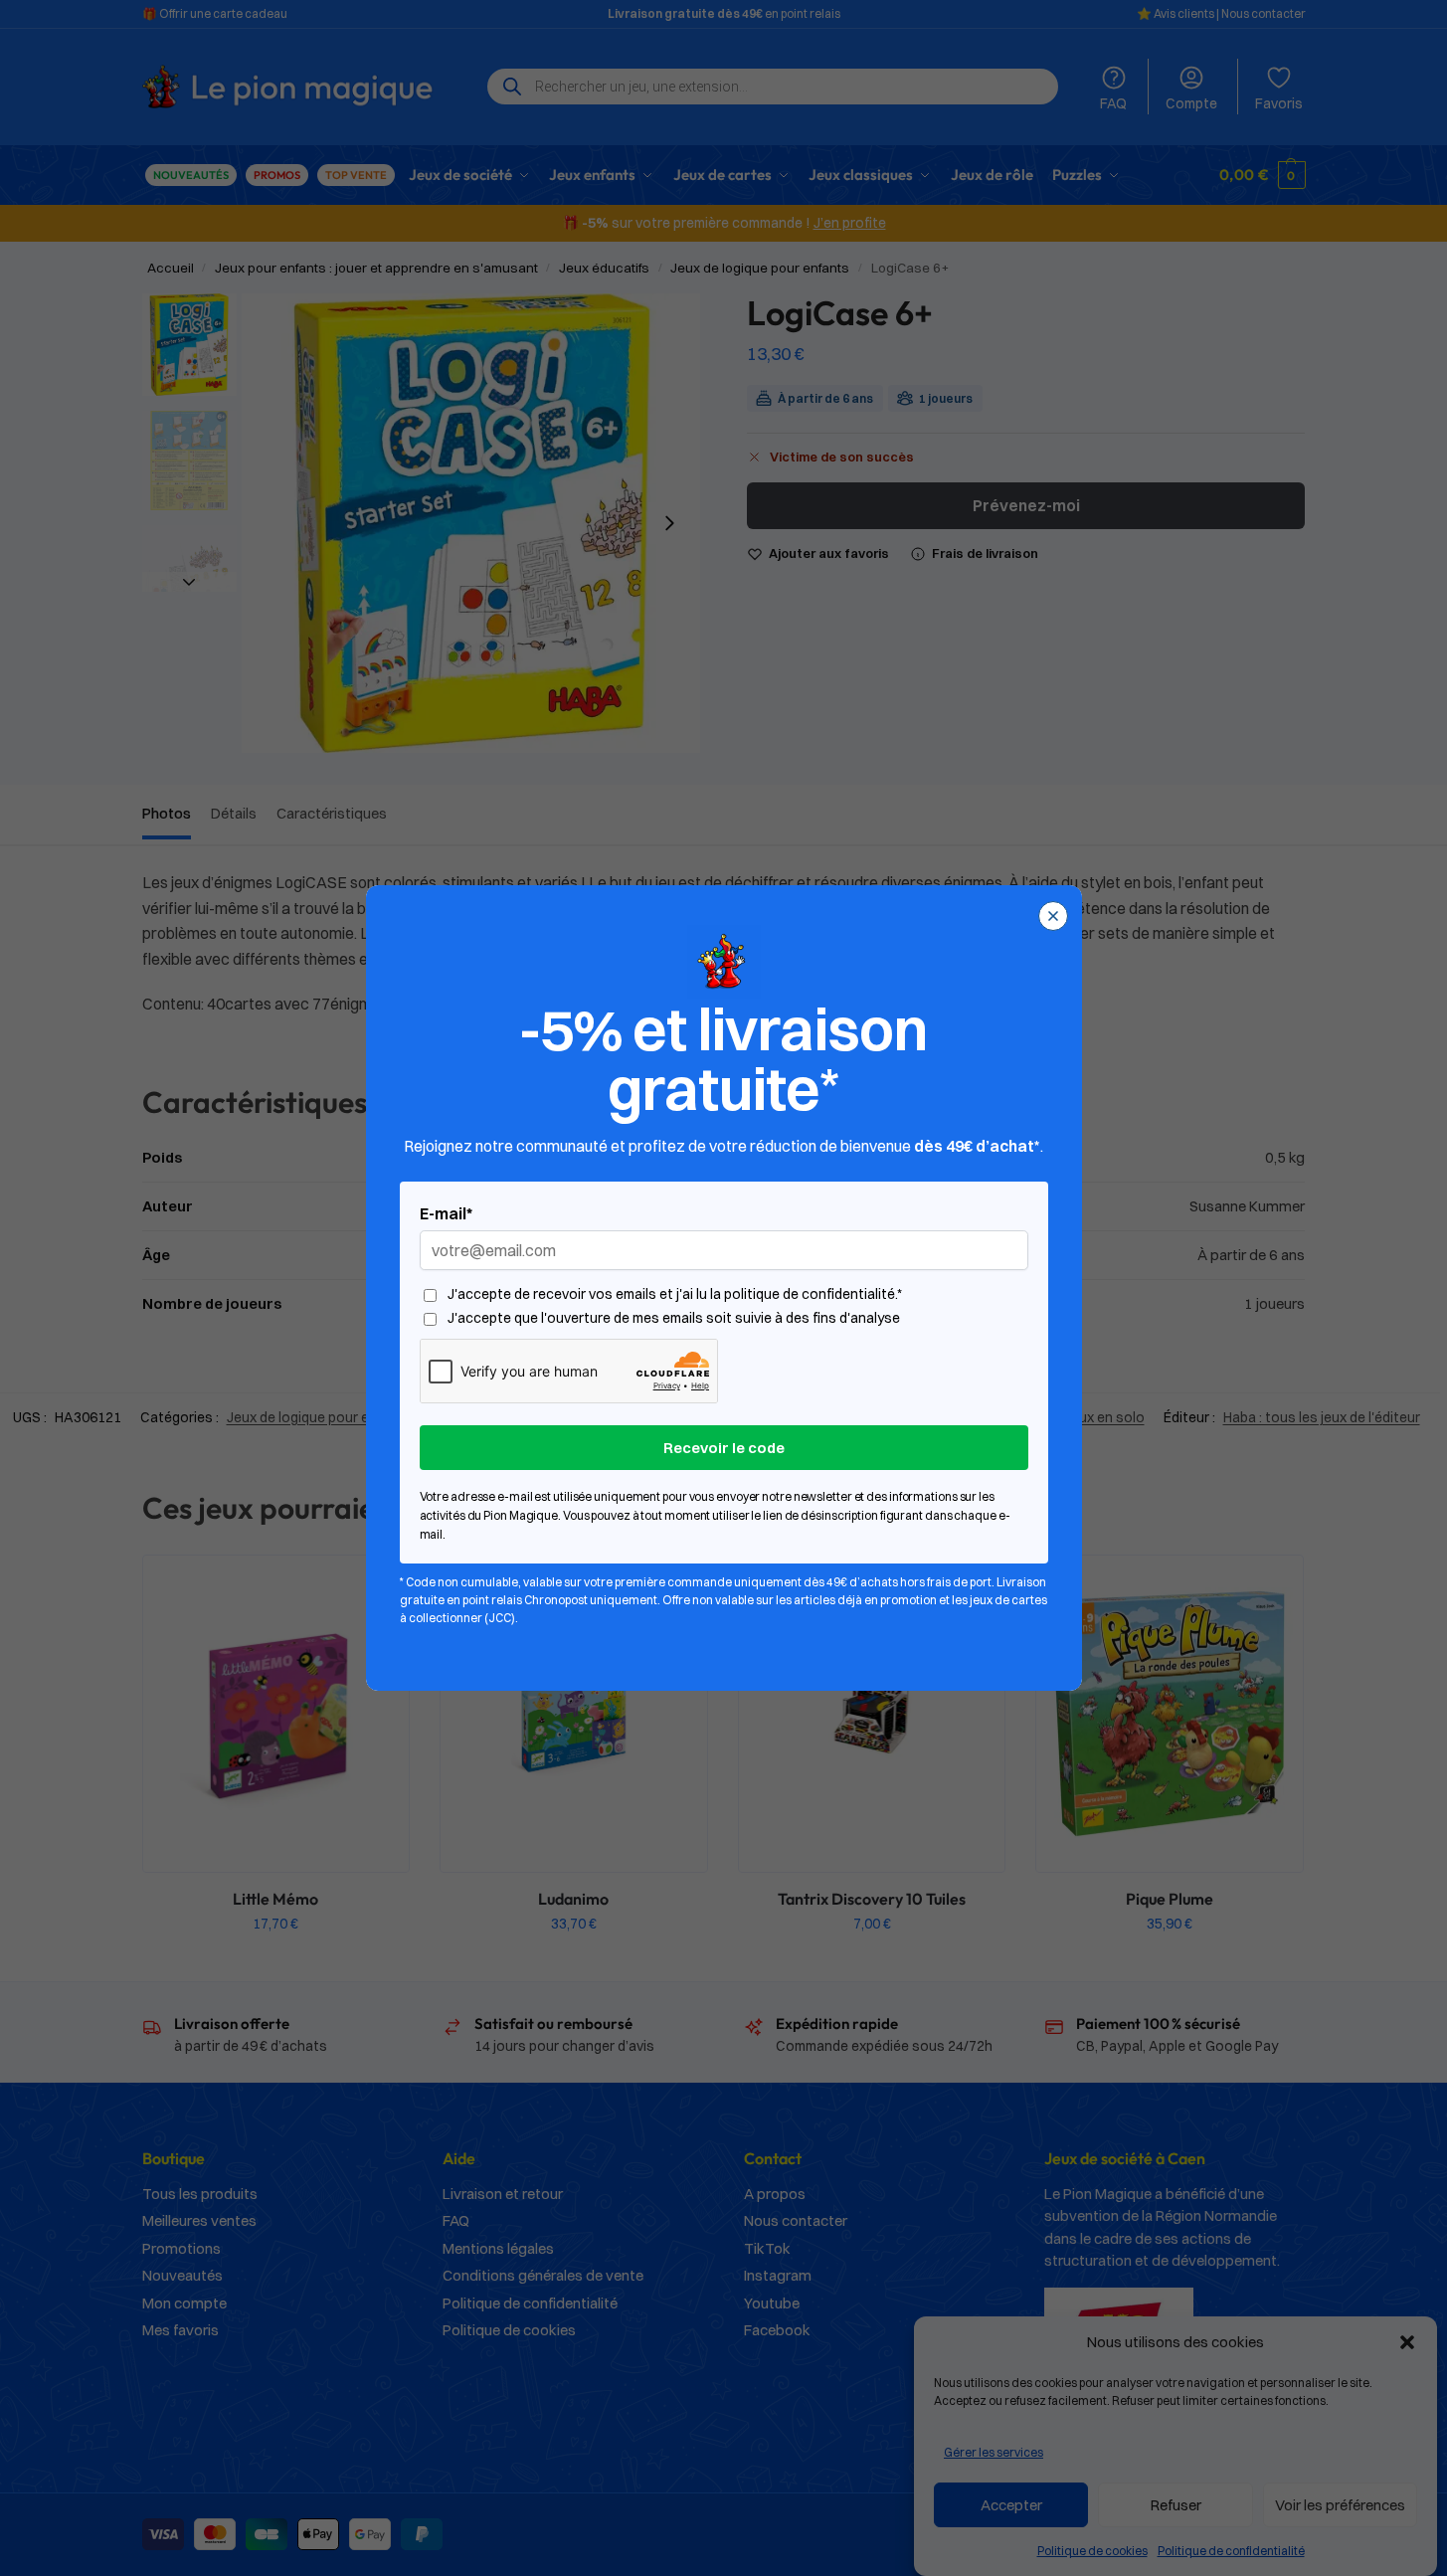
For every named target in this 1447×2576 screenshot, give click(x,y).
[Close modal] (1053, 916)
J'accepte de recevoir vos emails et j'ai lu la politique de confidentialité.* (675, 1294)
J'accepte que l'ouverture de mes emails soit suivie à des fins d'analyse (674, 1318)
